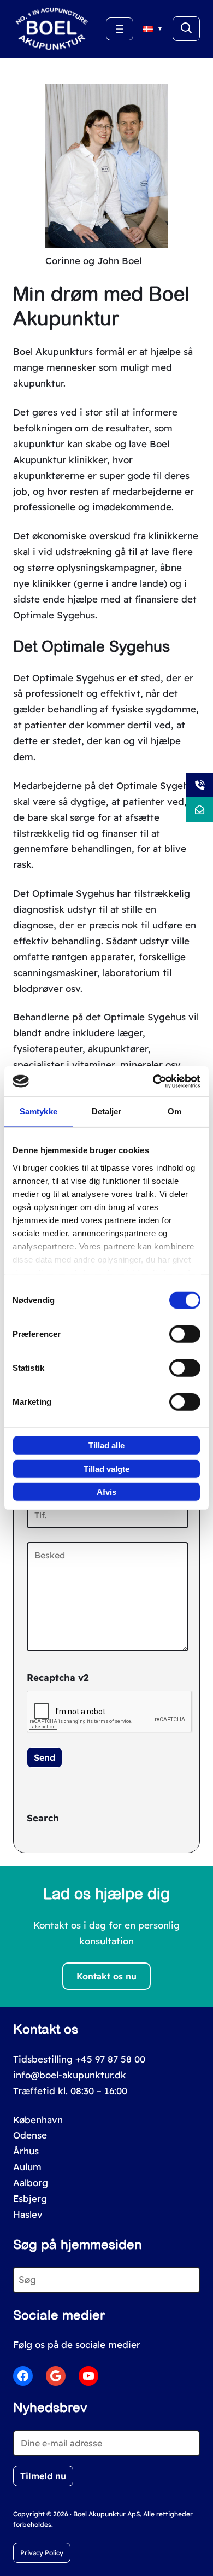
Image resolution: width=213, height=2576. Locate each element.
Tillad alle (106, 1445)
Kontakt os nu (106, 1976)
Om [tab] (174, 1111)
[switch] (185, 1334)
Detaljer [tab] (107, 1111)
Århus (26, 2151)
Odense (30, 2135)
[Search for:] (186, 29)
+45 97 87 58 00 (110, 2059)
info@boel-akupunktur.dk (70, 2075)
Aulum (27, 2167)
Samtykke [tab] (39, 1111)
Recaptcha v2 (58, 1677)
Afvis (106, 1492)
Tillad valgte (106, 1468)
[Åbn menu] (120, 29)
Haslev (28, 2214)
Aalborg (31, 2183)
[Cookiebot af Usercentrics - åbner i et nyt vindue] (153, 1081)
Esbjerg (30, 2198)
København (38, 2120)
